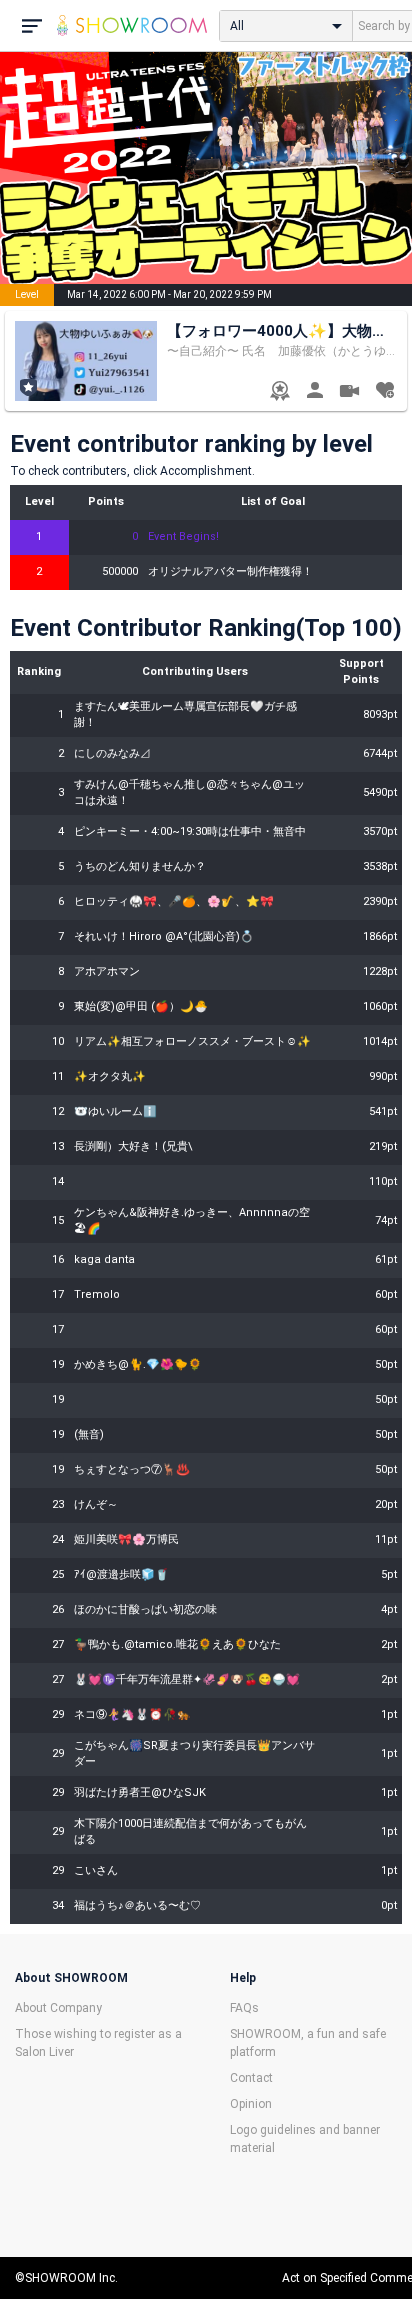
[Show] (349, 393)
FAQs (244, 2008)
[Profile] (314, 392)
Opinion (251, 2104)
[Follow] (384, 392)
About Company (58, 2008)
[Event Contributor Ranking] (279, 392)
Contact (251, 2078)
